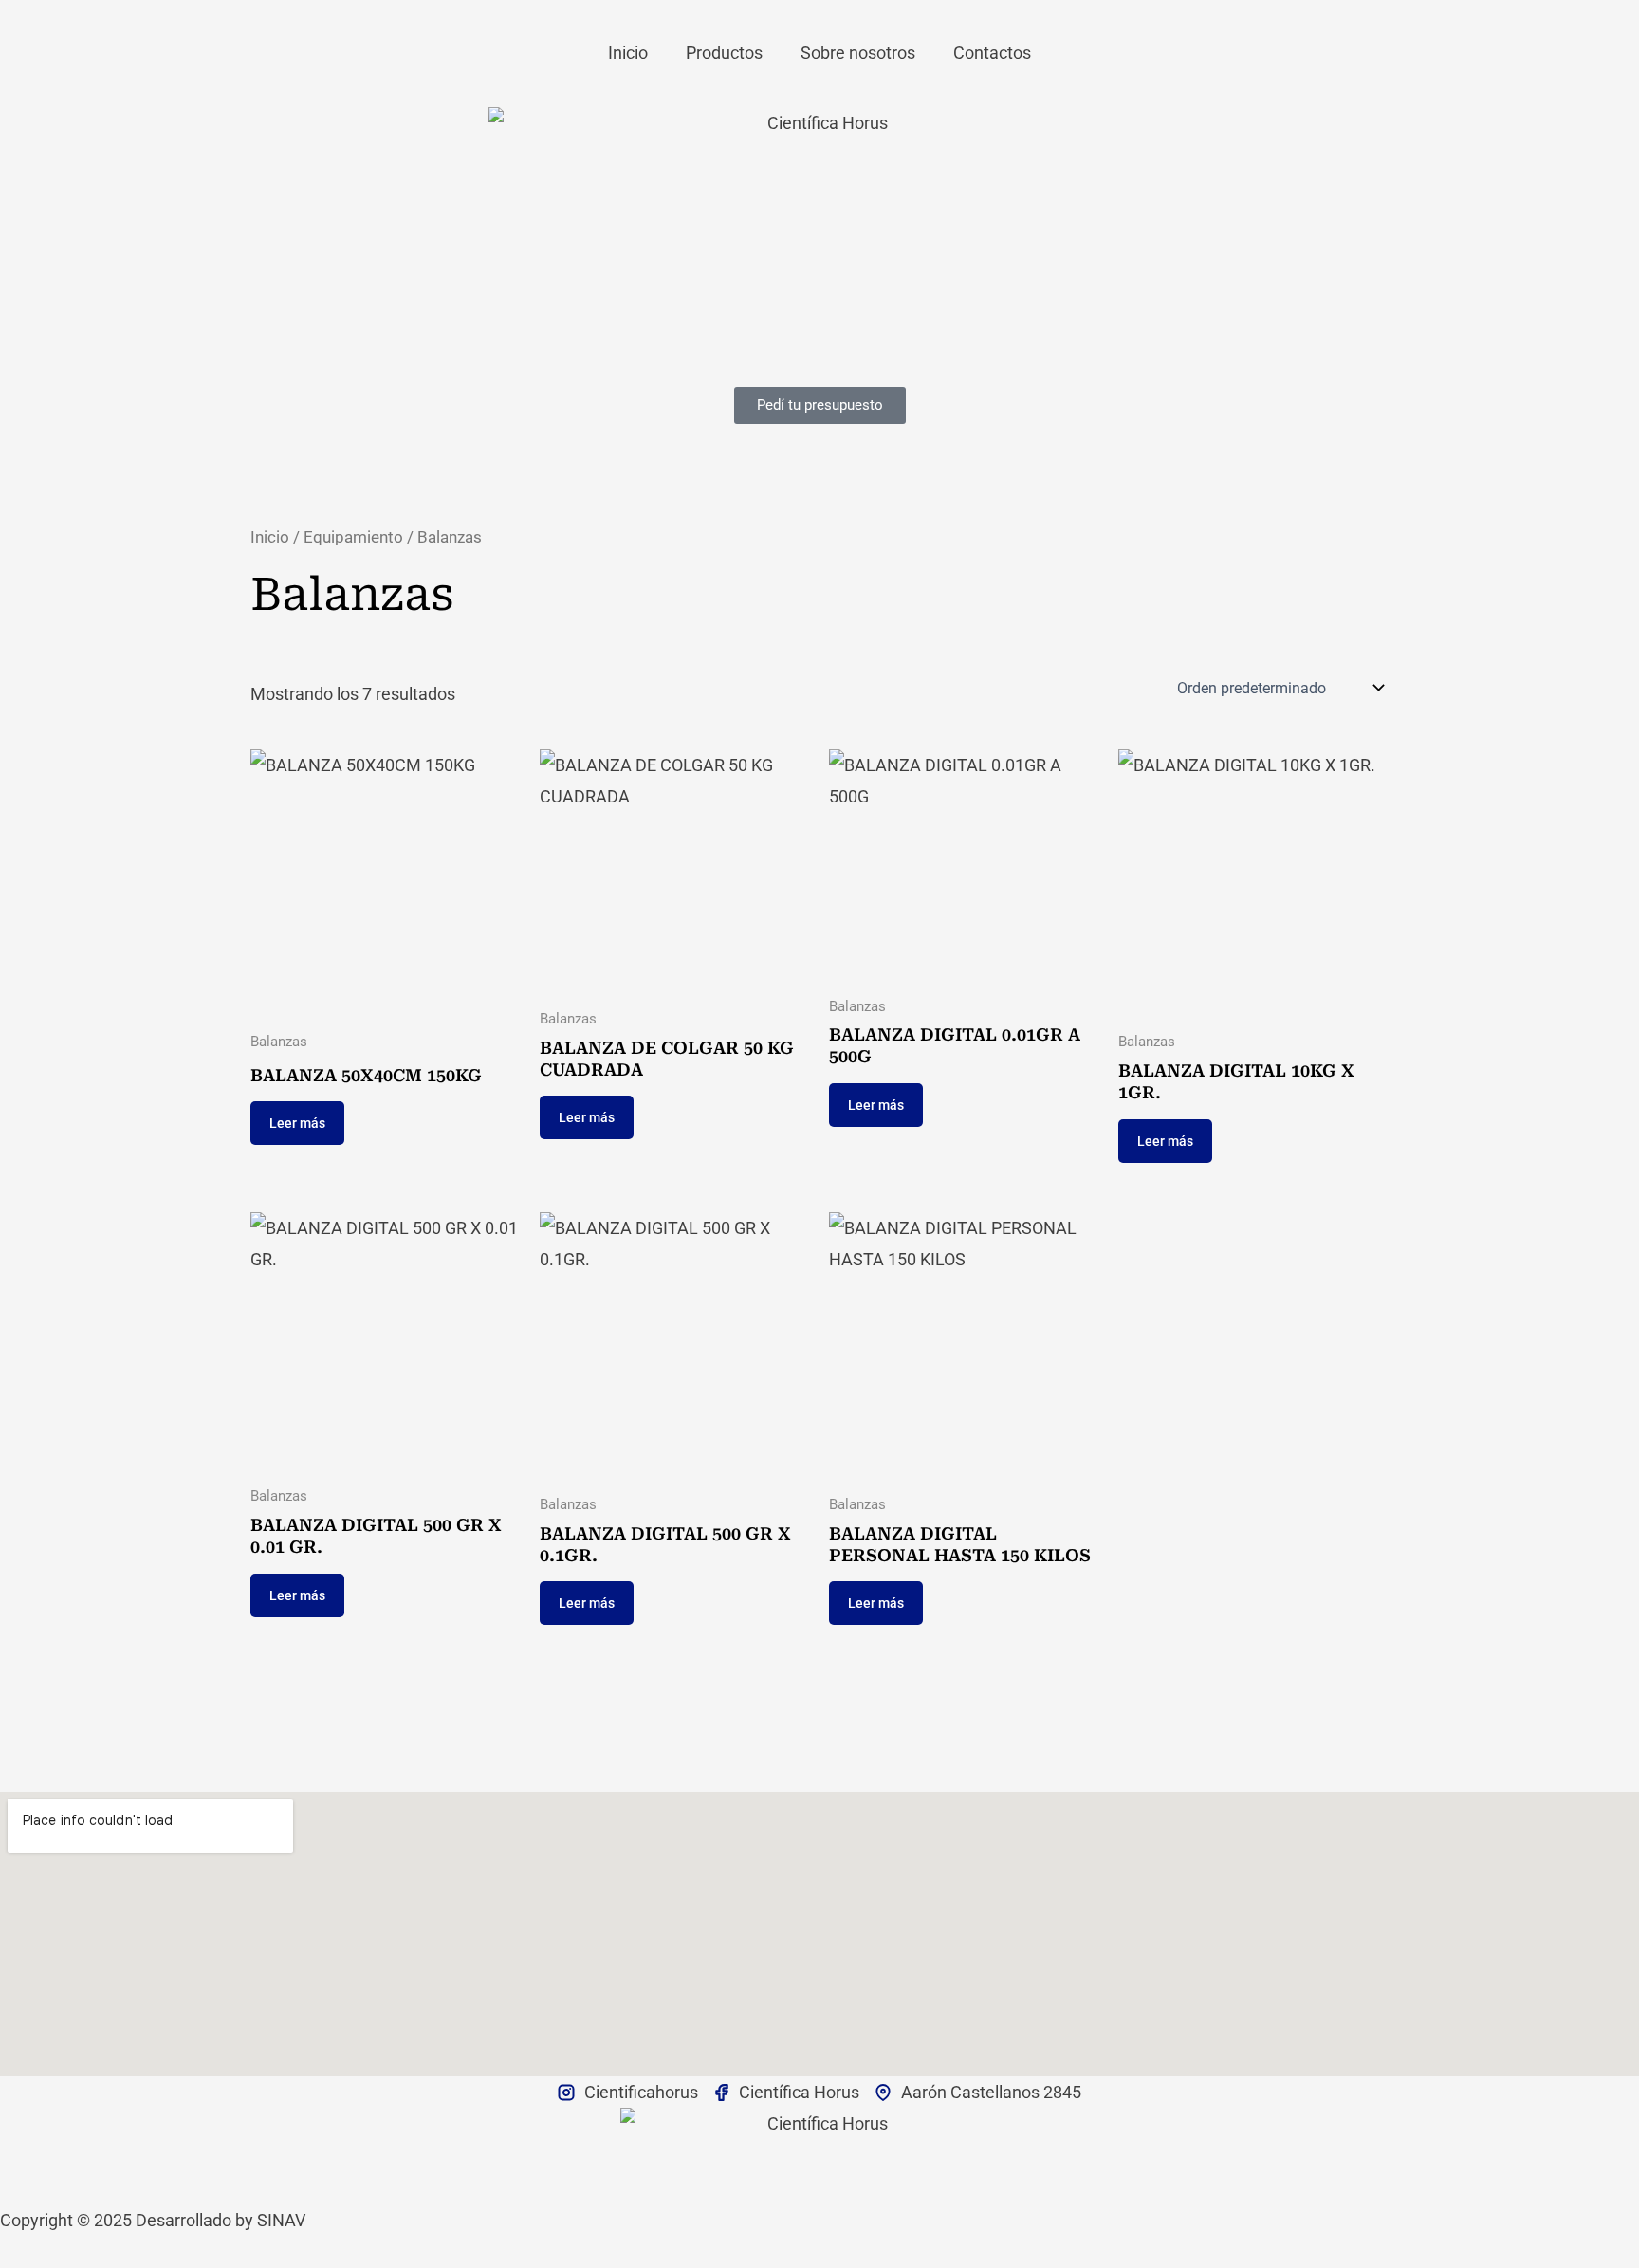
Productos (724, 53)
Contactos (992, 53)
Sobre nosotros (858, 53)
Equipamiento (353, 537)
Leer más (297, 1123)
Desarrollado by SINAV (221, 2220)
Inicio (628, 53)
